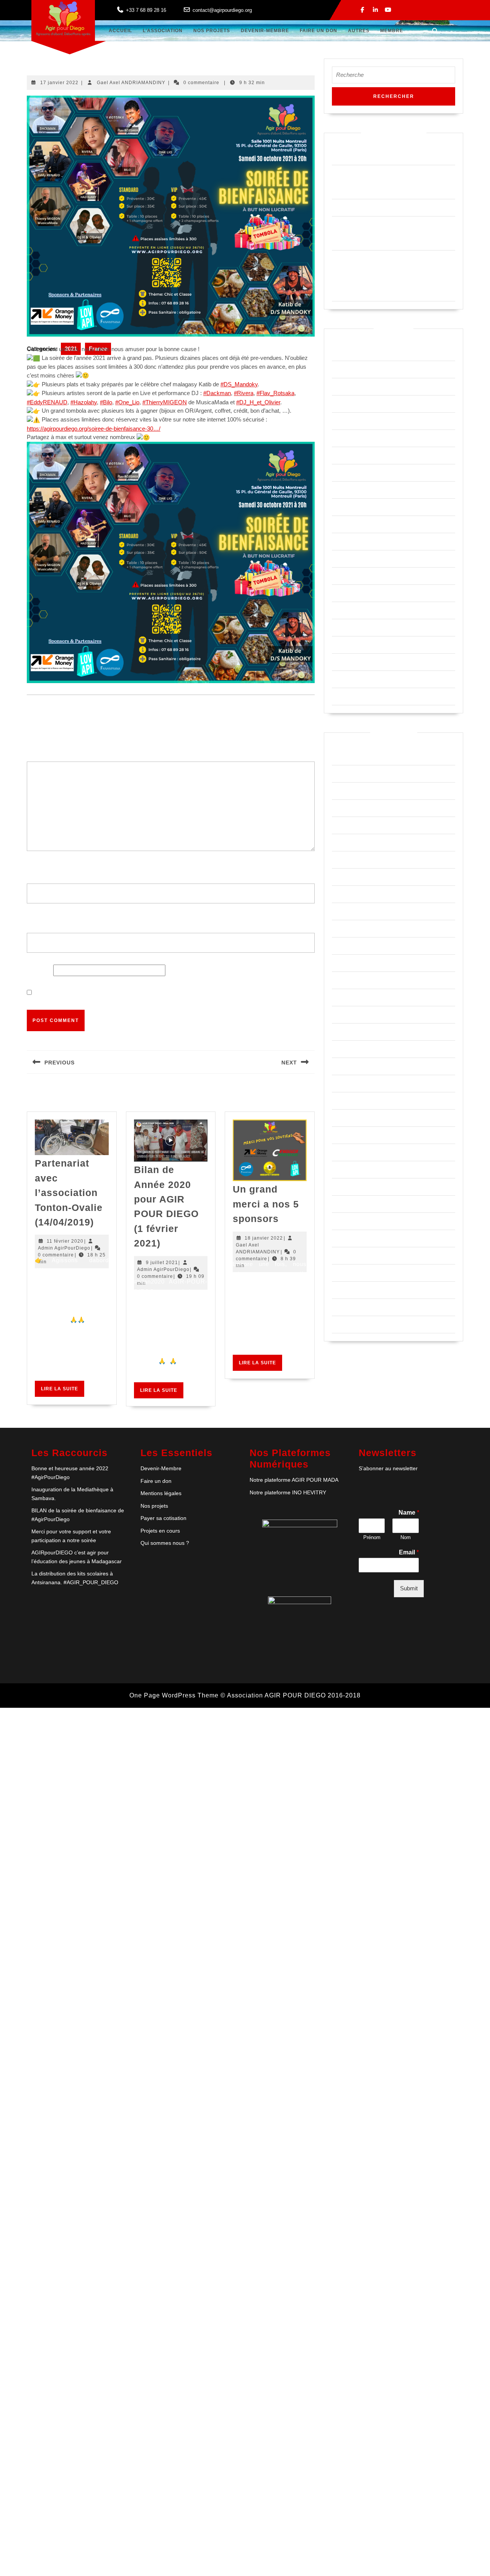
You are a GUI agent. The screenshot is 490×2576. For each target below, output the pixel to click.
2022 (339, 774)
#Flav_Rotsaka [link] (275, 393)
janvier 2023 (349, 524)
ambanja (344, 842)
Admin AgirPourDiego (64, 1248)
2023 (339, 791)
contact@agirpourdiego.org (222, 10)
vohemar (344, 1324)
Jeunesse (346, 1101)
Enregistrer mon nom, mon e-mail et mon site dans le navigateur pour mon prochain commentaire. (174, 993)
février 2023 (349, 507)
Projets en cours (355, 1221)
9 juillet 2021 (162, 1263)
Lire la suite (63, 1391)
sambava (345, 1273)
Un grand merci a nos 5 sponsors (266, 1204)
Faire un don (318, 31)
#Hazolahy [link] (84, 402)
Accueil (120, 31)
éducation (346, 1032)
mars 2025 (347, 352)
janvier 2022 (349, 593)
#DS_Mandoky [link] (239, 384)
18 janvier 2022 (264, 1238)
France (342, 1083)
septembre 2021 (355, 610)
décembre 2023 (354, 438)
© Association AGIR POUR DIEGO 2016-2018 (291, 1695)
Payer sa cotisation (163, 1518)
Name (409, 1513)
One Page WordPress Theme (174, 1695)
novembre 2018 (354, 696)
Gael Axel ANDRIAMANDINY (131, 83)
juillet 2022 (347, 576)
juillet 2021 (347, 627)
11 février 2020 (65, 1241)
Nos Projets (212, 31)
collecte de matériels (362, 928)
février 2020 (349, 662)
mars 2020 (347, 645)
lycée (340, 1135)
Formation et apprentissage (371, 1066)
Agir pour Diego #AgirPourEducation (383, 156)
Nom (36, 871)
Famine (342, 1049)
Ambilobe (345, 860)
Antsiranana (349, 877)
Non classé (348, 1169)
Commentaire (48, 749)
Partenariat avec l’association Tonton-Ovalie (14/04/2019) (69, 1193)
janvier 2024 (349, 421)
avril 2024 (346, 404)
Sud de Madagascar (360, 1307)
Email (409, 1552)
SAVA (340, 1290)
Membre (392, 31)
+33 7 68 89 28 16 (146, 10)
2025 (339, 825)
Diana (340, 980)
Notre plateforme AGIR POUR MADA (294, 1480)
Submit (409, 1588)
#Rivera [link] (244, 393)
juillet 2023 (347, 473)
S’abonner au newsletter (388, 1468)
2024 (339, 808)
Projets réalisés (354, 1238)
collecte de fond (354, 911)
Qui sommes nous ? (165, 1543)
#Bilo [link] (106, 402)
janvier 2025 (349, 369)
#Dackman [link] (217, 393)
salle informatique (357, 1255)
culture (342, 946)
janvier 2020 (349, 679)
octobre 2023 (350, 455)
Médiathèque (350, 1152)
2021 (339, 756)
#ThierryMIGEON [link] (165, 402)
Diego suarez (351, 997)
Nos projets (154, 1506)
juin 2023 (345, 490)
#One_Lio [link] (127, 402)
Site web (39, 970)
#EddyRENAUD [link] (47, 402)
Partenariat (348, 1187)
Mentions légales (161, 1493)
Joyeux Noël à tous (359, 207)
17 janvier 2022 (59, 83)
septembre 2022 (355, 559)
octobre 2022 (350, 541)
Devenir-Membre (265, 31)
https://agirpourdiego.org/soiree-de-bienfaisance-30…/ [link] (94, 429)
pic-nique (345, 1204)
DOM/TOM (347, 1015)
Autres (359, 31)
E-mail (38, 920)
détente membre (355, 963)
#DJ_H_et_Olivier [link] (258, 402)
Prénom (372, 1537)
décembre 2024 (354, 386)
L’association (163, 31)
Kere (339, 1118)
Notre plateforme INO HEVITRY (288, 1492)
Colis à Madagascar (360, 894)
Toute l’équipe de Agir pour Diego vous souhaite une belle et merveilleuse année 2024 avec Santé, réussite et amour (390, 276)
